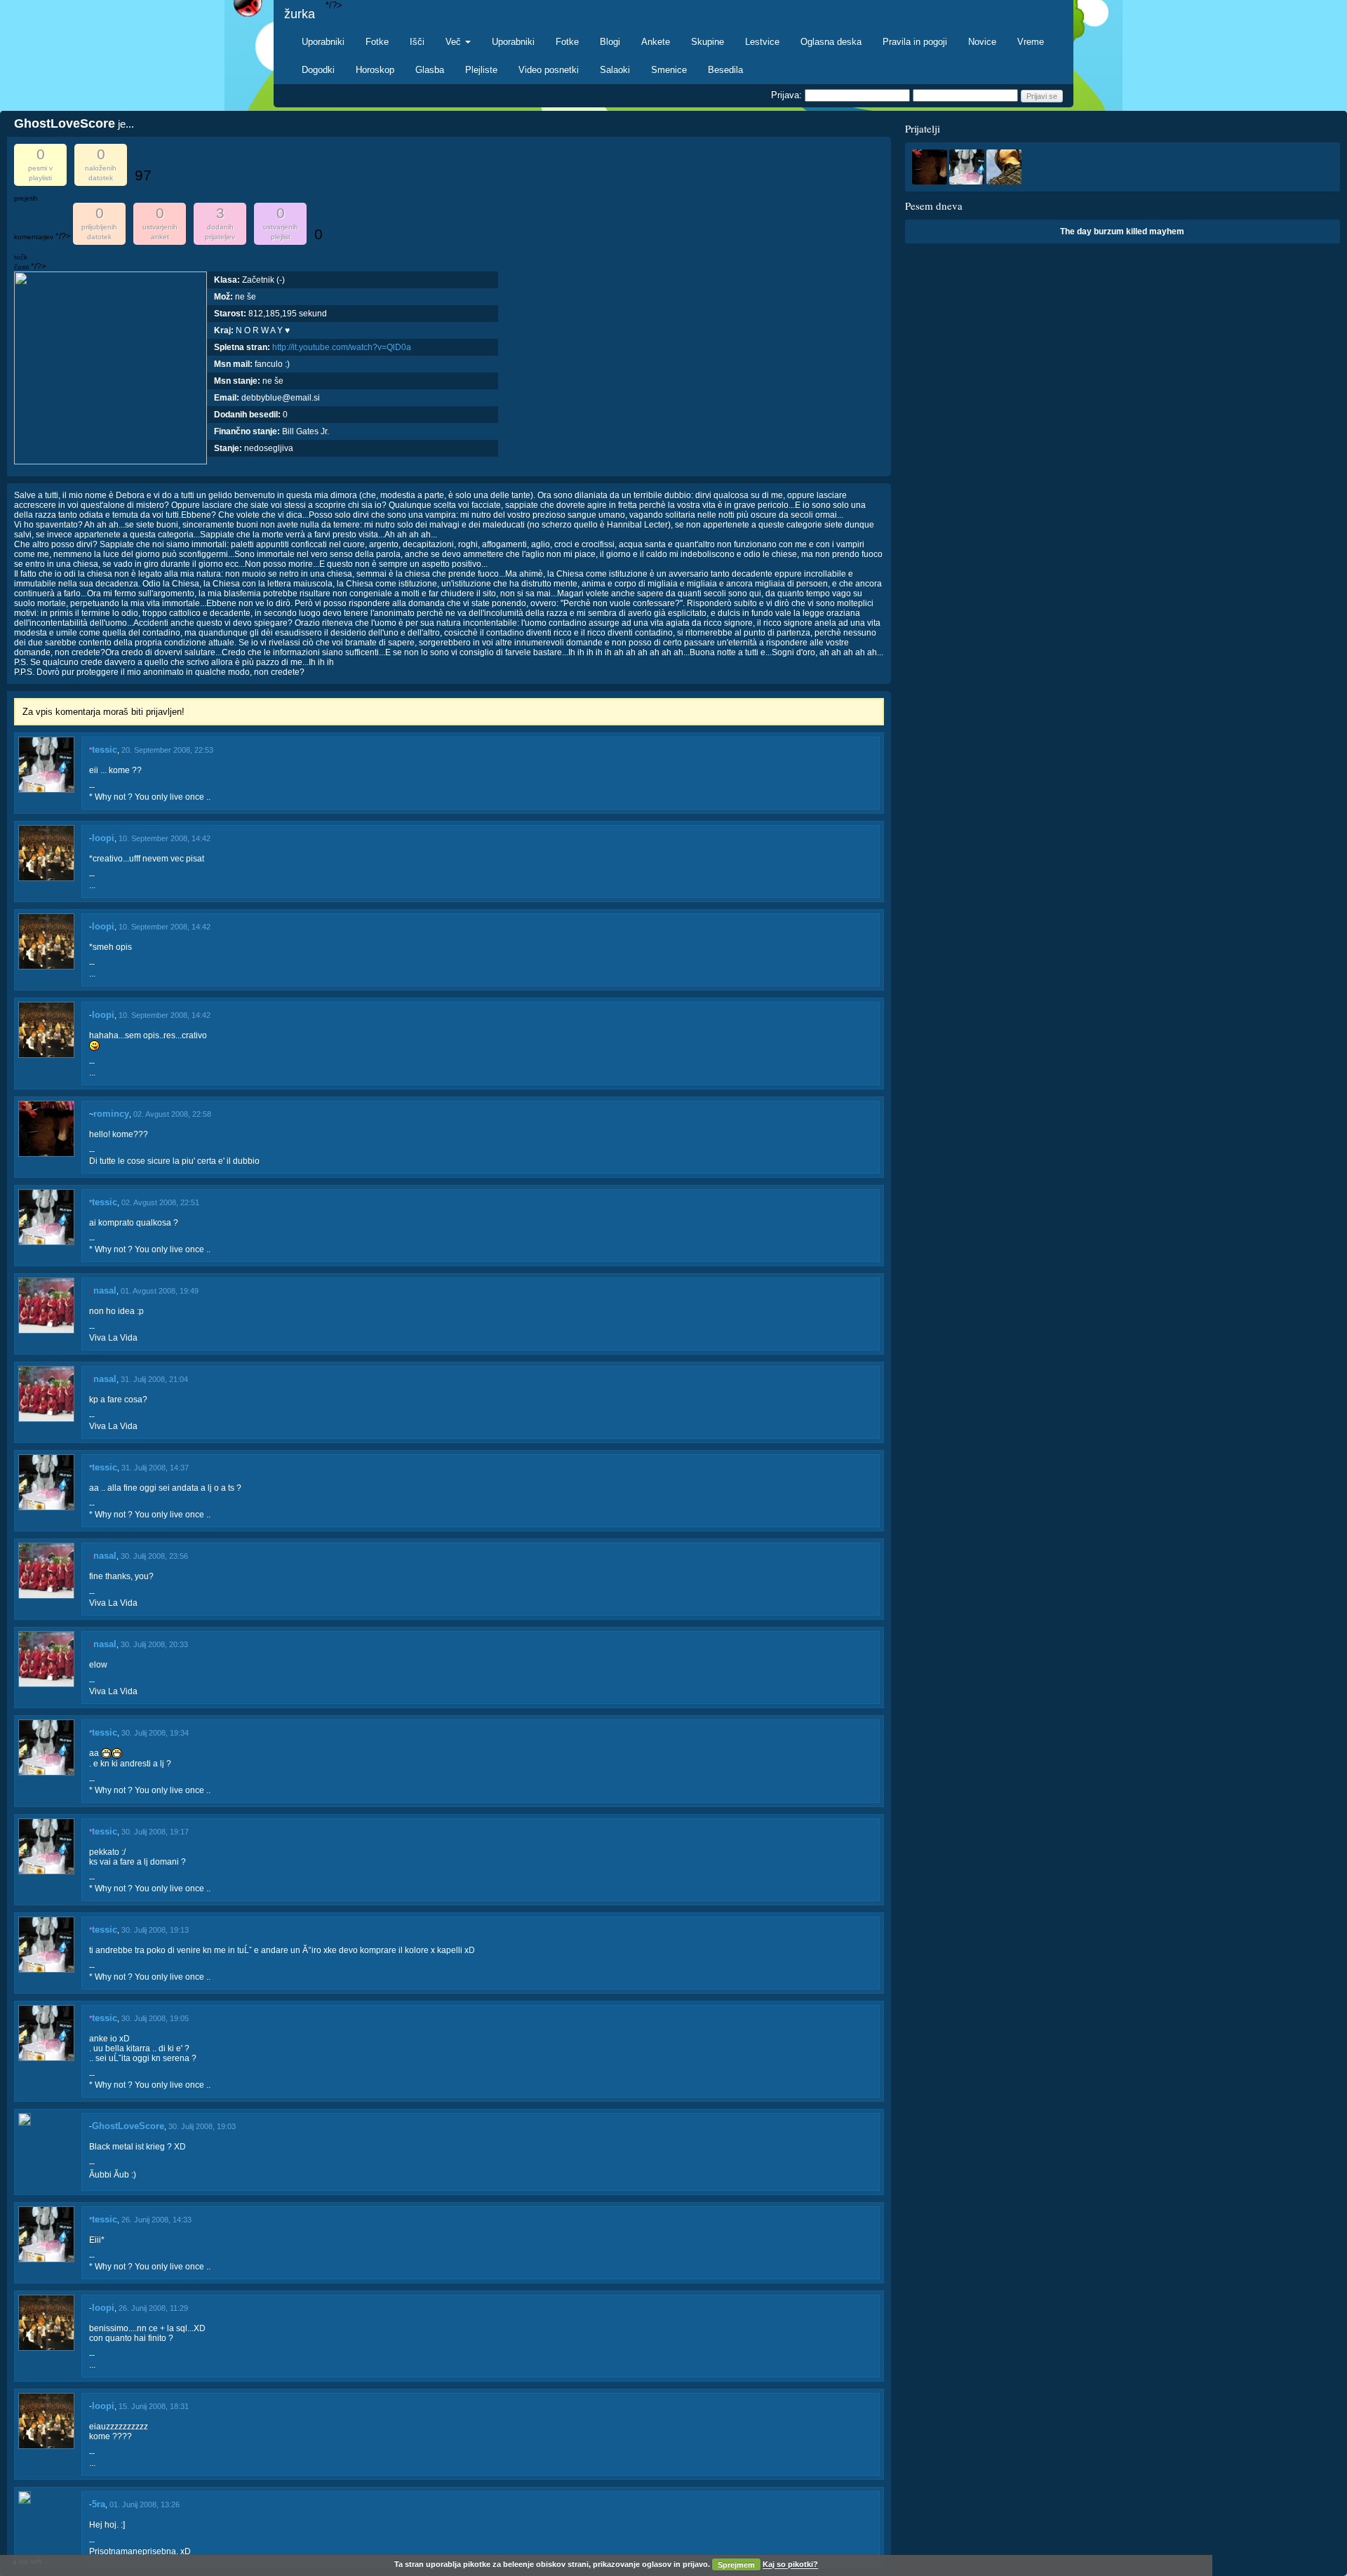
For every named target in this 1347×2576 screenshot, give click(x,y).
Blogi (610, 42)
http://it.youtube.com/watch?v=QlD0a (342, 347)
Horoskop (375, 70)
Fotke (377, 42)
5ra (99, 2504)
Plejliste (481, 70)
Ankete (656, 42)
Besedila (725, 70)
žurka (300, 14)
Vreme (1031, 42)
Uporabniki (323, 42)
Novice (982, 42)
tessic (105, 750)
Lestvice (762, 42)
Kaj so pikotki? (790, 2565)
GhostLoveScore (128, 2126)
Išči (417, 42)
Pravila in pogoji (915, 42)
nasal (105, 1290)
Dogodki (318, 70)
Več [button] (455, 42)
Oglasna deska (831, 42)
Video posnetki (549, 70)
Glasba (430, 70)
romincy (111, 1114)
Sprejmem (736, 2565)
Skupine (708, 42)
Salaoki (615, 70)
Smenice (669, 70)
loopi (103, 838)
